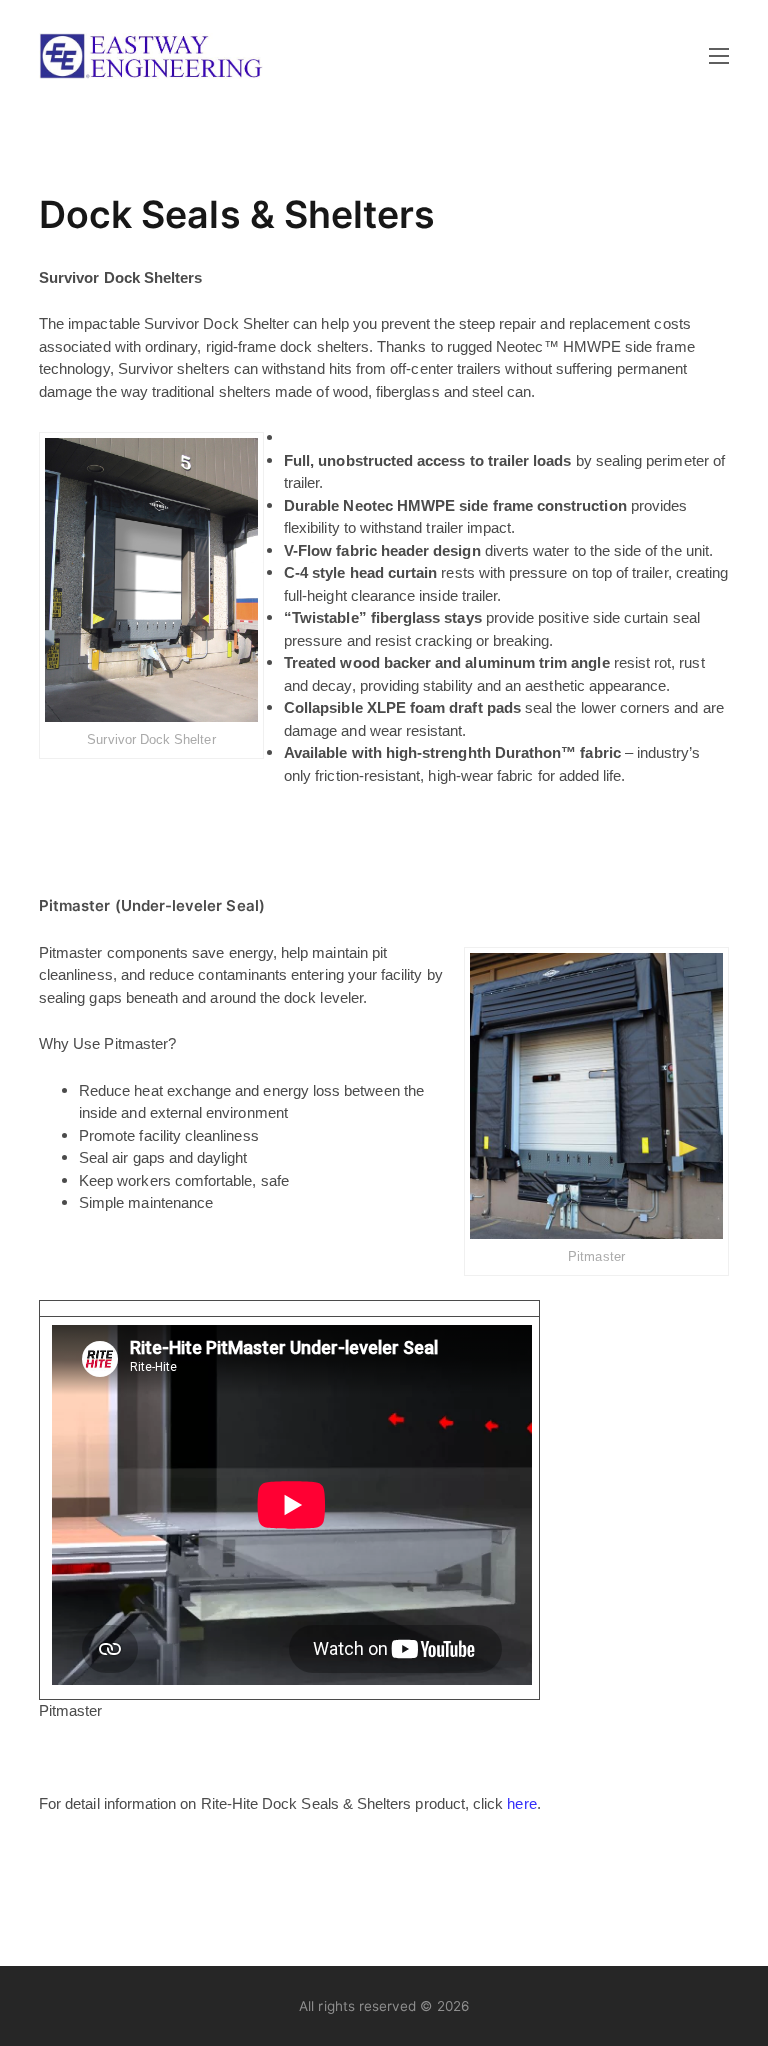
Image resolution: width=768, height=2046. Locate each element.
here (521, 1803)
